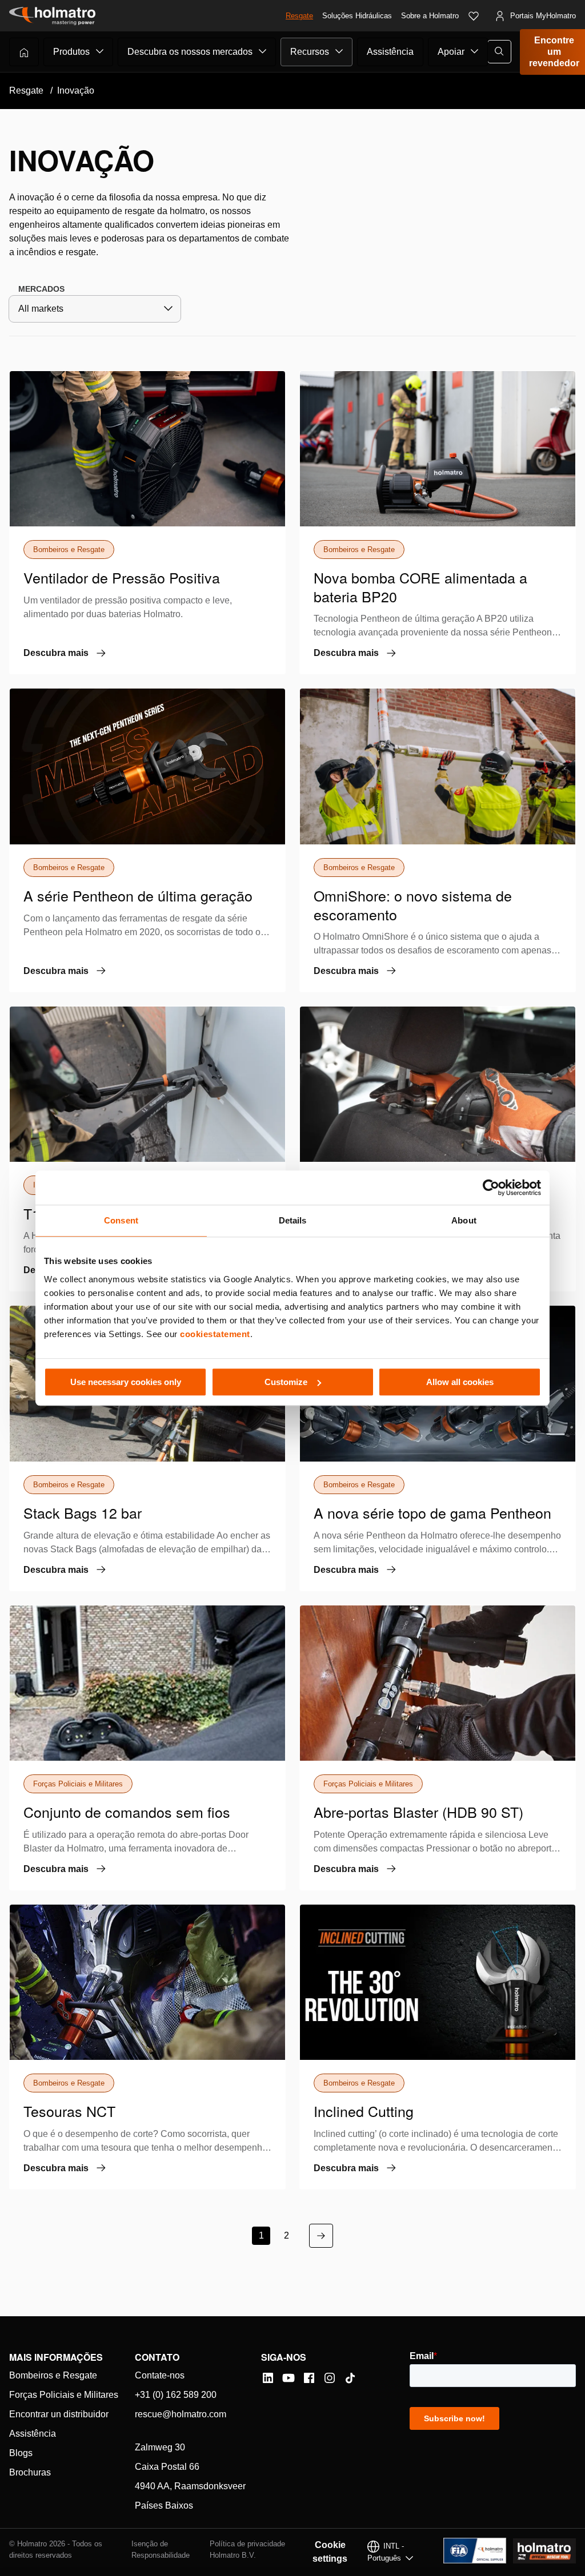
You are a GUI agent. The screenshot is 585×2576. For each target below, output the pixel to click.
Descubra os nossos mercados (190, 52)
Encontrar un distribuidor (59, 2414)
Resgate (299, 16)
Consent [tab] (121, 1220)
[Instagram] (330, 2378)
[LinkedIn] (268, 2378)
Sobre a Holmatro (430, 16)
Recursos (310, 52)
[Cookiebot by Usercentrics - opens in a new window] (491, 1188)
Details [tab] (293, 1220)
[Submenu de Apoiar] (475, 51)
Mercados (41, 289)
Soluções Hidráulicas (357, 16)
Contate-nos (160, 2375)
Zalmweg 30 (160, 2447)
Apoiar (451, 52)
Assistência (390, 52)
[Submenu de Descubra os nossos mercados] (263, 51)
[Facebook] (309, 2378)
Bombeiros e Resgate (53, 2375)
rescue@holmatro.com (181, 2414)
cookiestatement (215, 1334)
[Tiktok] (350, 2378)
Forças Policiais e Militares (64, 2395)
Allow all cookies (460, 1382)
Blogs (21, 2453)
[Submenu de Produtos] (100, 51)
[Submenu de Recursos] (339, 51)
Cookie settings (330, 2552)
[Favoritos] (474, 16)
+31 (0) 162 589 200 (176, 2395)
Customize (286, 1382)
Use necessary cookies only (126, 1382)
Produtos (71, 52)
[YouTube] (289, 2378)
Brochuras (30, 2472)
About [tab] (464, 1220)
